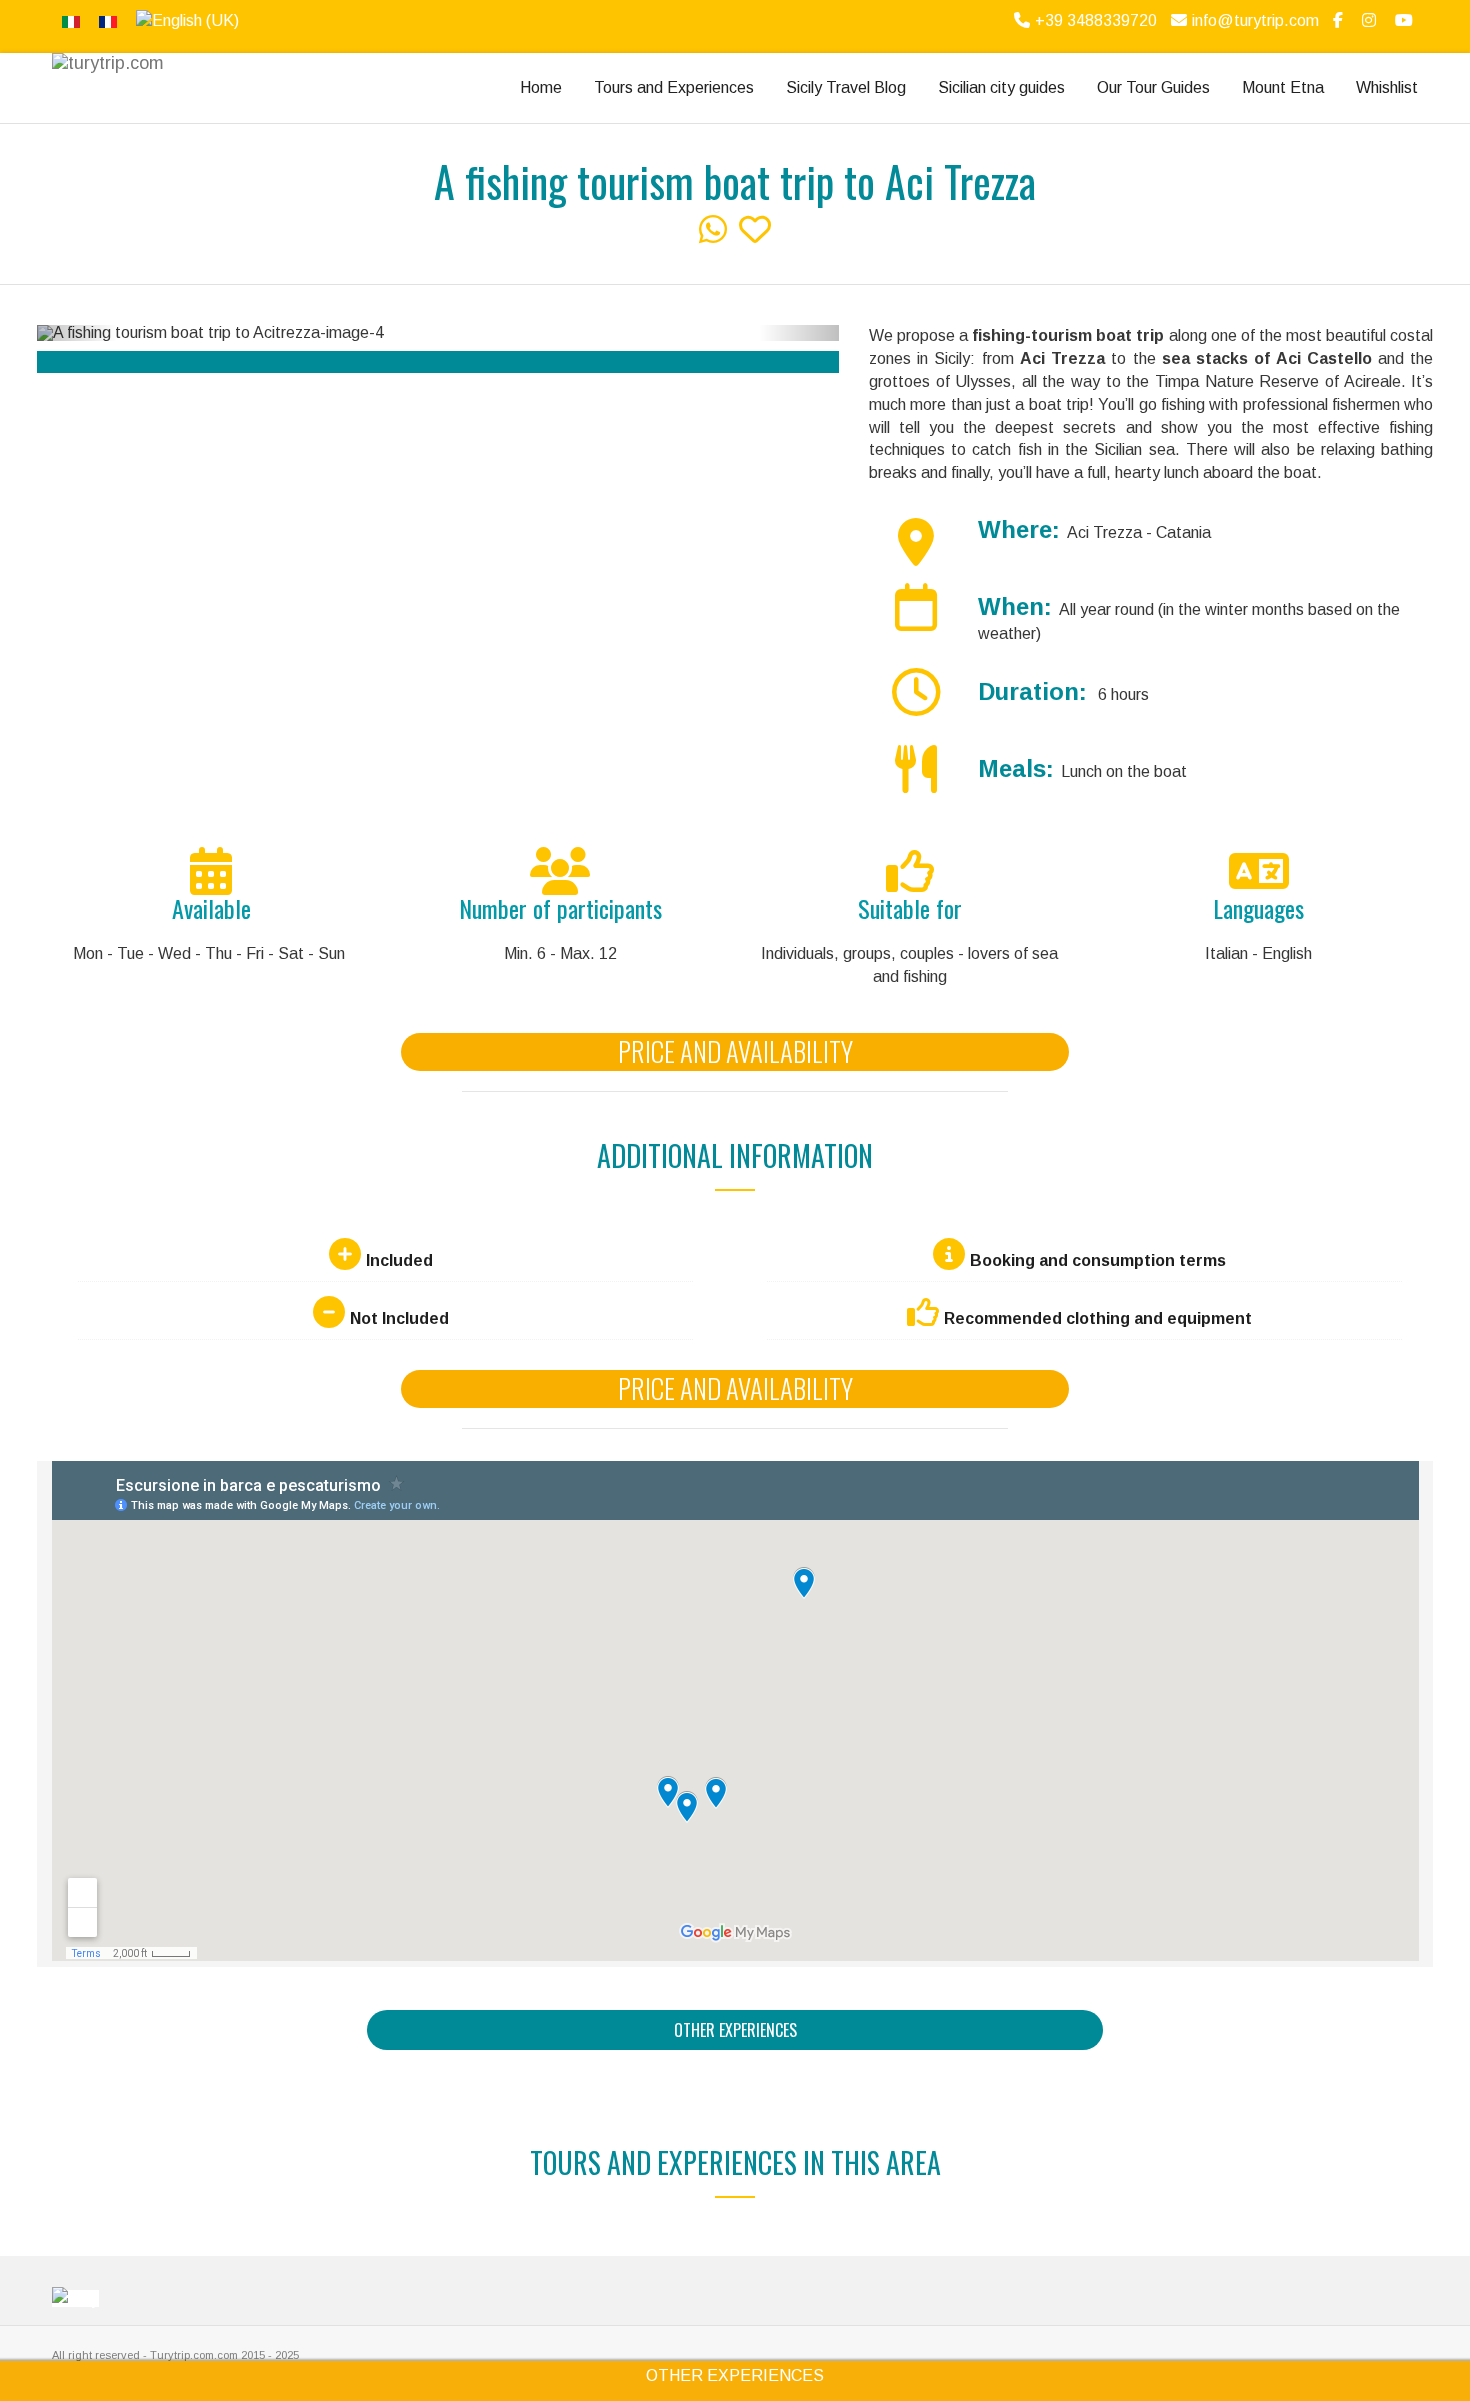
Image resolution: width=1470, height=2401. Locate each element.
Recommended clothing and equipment (1098, 1318)
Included (399, 1260)
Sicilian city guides (1001, 87)
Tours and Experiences (674, 87)
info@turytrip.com (1255, 20)
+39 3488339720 (1096, 20)
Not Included (399, 1318)
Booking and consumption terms (1098, 1260)
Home (541, 87)
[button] (77, 333)
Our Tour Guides (1153, 87)
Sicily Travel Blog (846, 87)
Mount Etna (1283, 87)
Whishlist (1387, 87)
